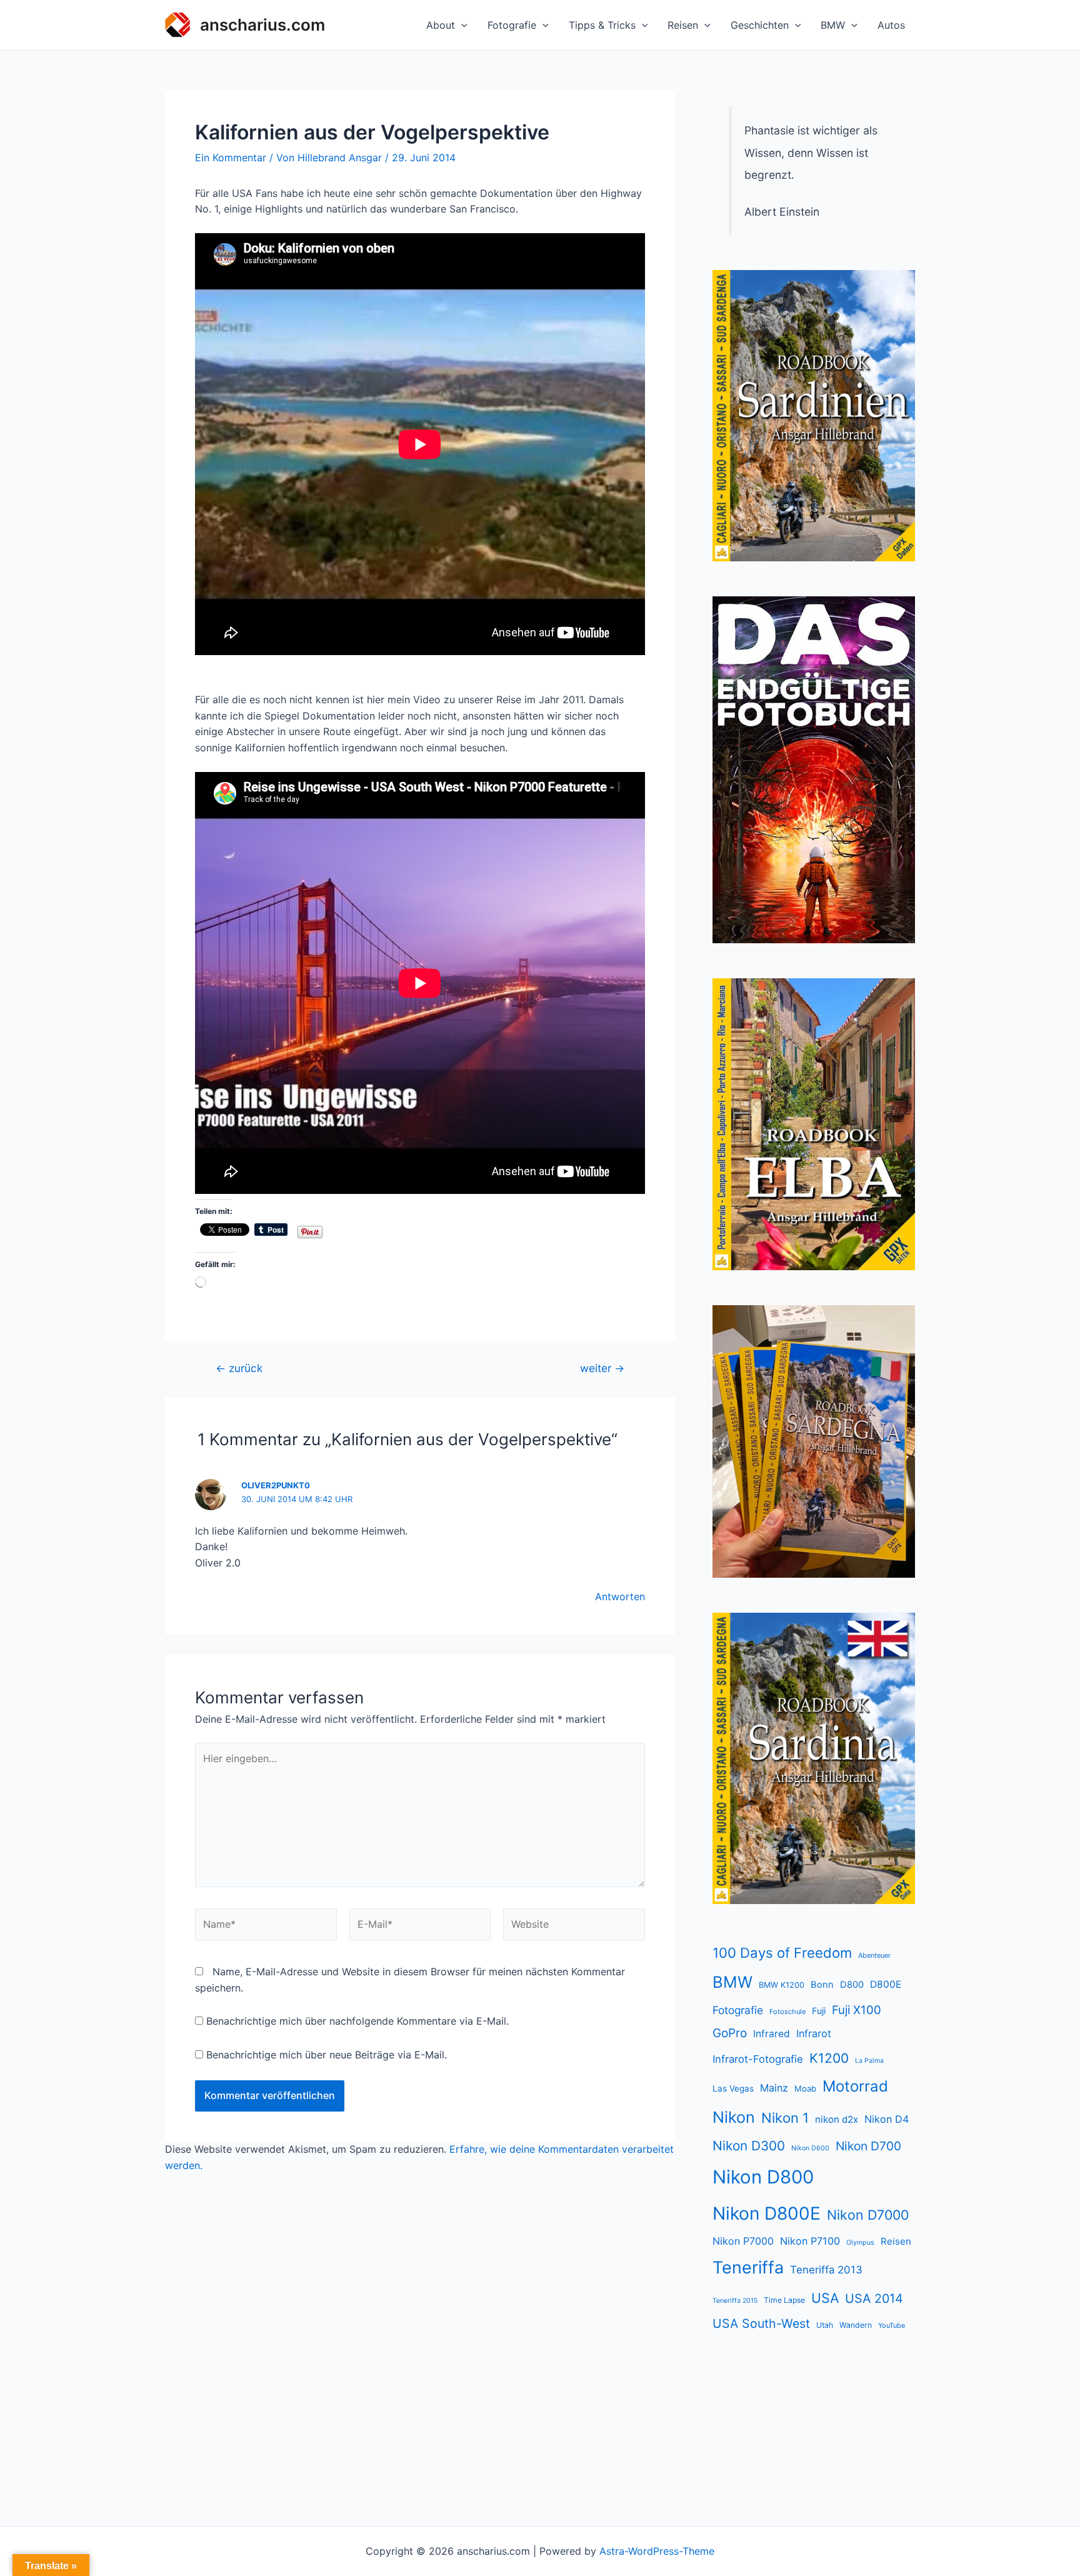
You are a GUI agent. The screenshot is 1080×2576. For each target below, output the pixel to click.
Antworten (620, 1596)
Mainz (774, 2088)
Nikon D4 (887, 2119)
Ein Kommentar (231, 158)
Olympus (860, 2243)
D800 (852, 1985)
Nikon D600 (810, 2148)
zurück (239, 1368)
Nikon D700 (868, 2146)
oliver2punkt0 (276, 1485)
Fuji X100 (857, 2010)
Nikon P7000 (743, 2241)
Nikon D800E (767, 2213)
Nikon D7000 (868, 2215)
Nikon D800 (763, 2177)
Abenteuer (874, 1955)
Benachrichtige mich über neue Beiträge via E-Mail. (327, 2055)
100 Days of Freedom (782, 1953)
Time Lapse (784, 2300)
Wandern (856, 2325)
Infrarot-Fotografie (758, 2059)
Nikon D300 (749, 2146)
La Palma (869, 2061)
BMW (833, 25)
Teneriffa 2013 (826, 2270)
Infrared (772, 2034)
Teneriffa (748, 2268)
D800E (886, 1984)
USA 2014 (874, 2298)
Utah (825, 2325)
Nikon (734, 2117)
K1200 (829, 2058)
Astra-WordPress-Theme (657, 2551)
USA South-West (761, 2323)
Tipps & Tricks (602, 25)
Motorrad (855, 2086)
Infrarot (814, 2033)
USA (825, 2298)
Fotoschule (787, 2012)
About (441, 25)
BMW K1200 (782, 1985)
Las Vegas (733, 2088)
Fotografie (512, 25)
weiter (602, 1368)
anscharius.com (262, 25)
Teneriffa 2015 (735, 2301)
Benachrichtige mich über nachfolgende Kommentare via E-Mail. (357, 2021)
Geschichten (760, 25)
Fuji (819, 2011)
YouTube (892, 2325)
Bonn (822, 1985)
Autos (891, 25)
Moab (805, 2088)
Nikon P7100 (810, 2241)
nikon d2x (837, 2119)
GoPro (730, 2033)
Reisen (683, 25)
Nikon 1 (785, 2118)
